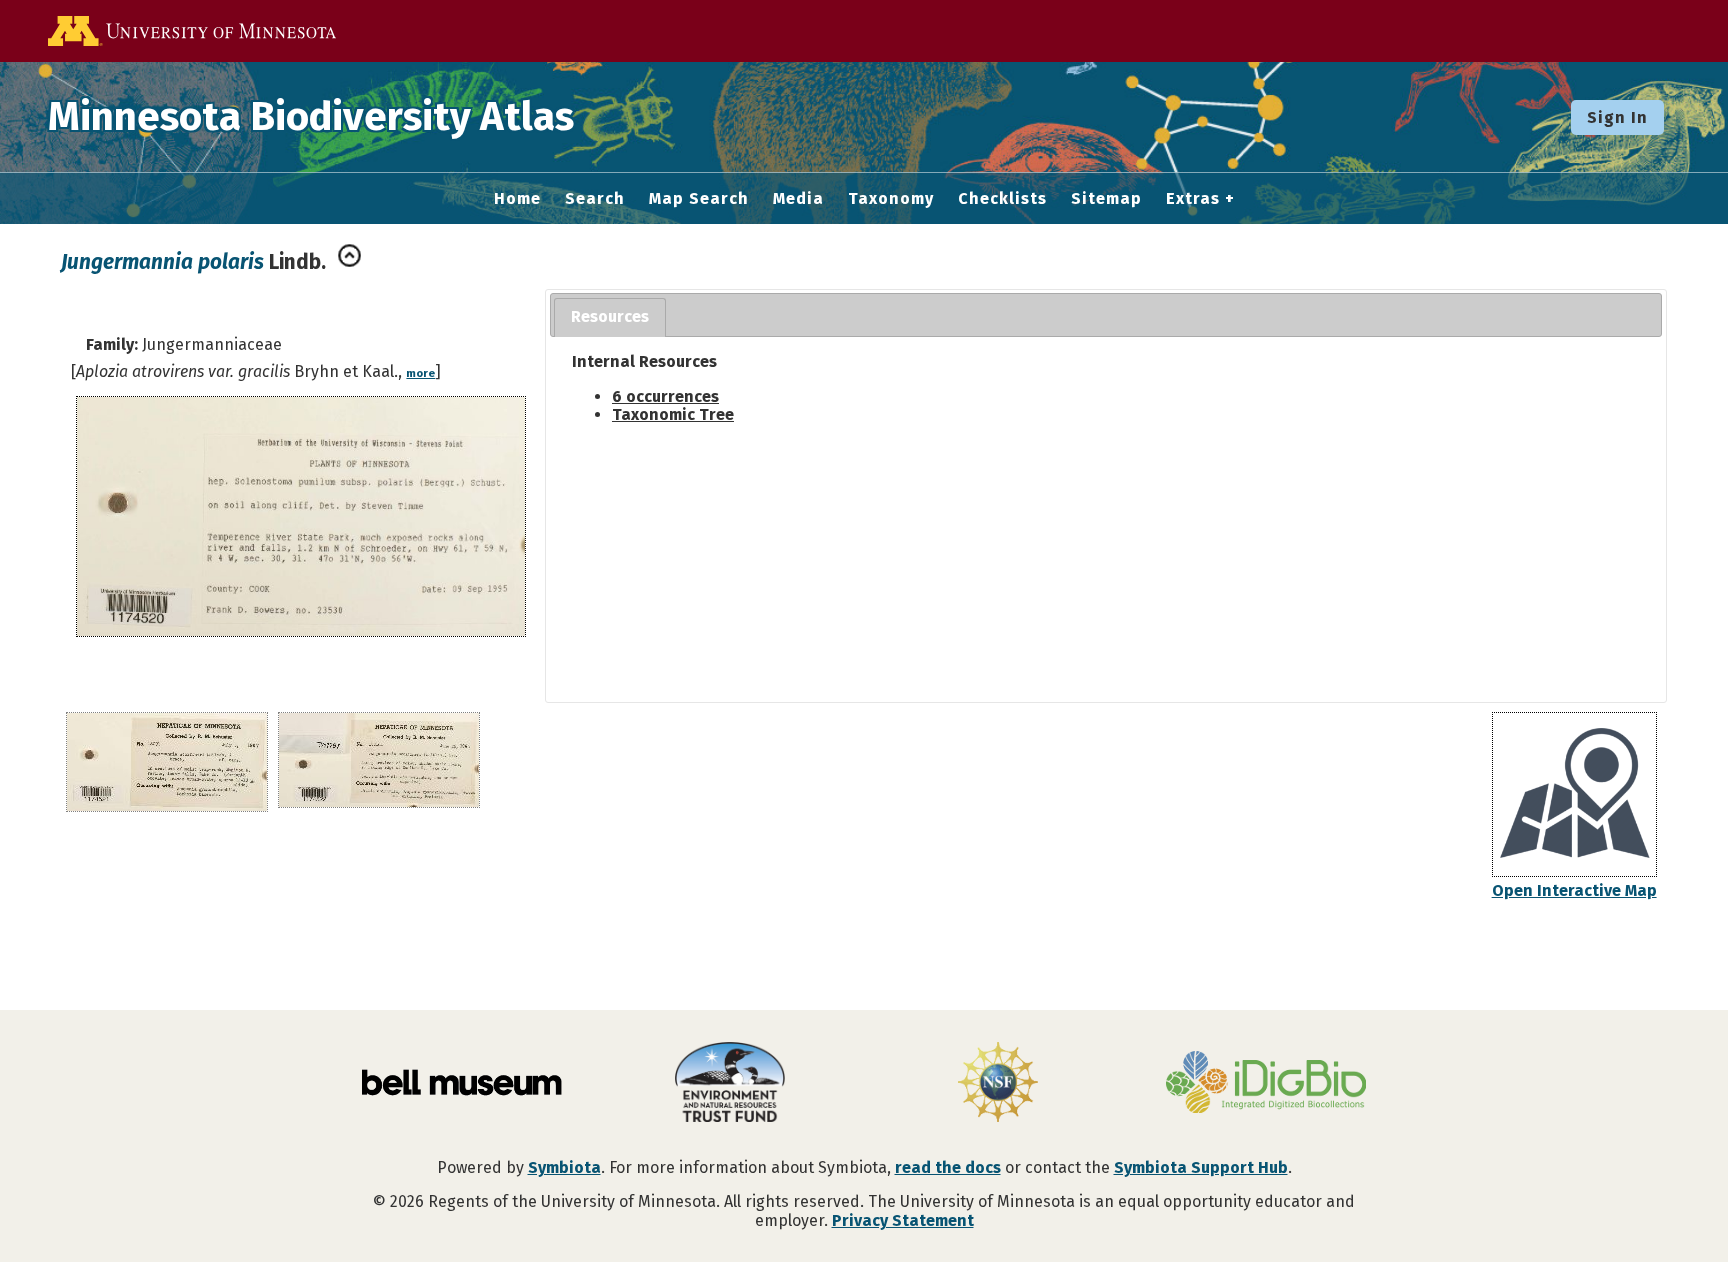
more (420, 373)
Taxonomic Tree (673, 414)
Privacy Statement (903, 1220)
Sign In (1617, 117)
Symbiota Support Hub (1201, 1167)
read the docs (948, 1167)
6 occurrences (665, 396)
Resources (610, 316)
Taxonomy (891, 199)
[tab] (610, 317)
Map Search (699, 199)
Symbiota (564, 1167)
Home (517, 199)
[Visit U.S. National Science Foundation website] (998, 1084)
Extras (1193, 199)
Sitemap (1106, 199)
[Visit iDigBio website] (1266, 1084)
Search (595, 199)
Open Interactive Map (1574, 890)
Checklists (1002, 199)
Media (798, 199)
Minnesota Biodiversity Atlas (311, 117)
